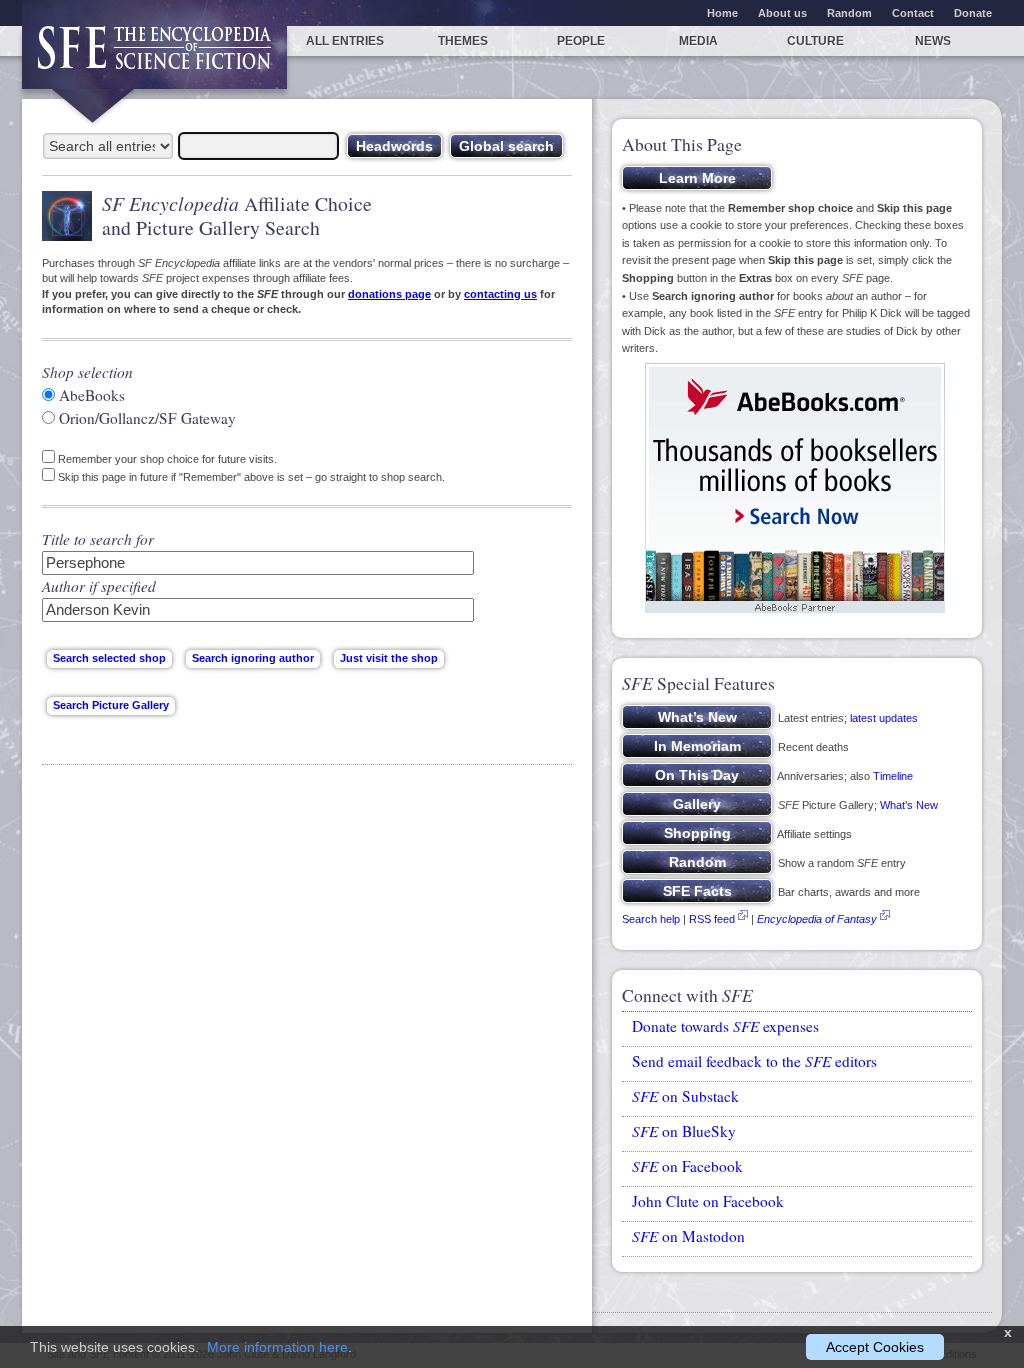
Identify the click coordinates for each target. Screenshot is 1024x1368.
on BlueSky (684, 1131)
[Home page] (154, 57)
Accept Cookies (875, 1347)
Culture (815, 41)
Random (849, 13)
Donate (973, 13)
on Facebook (687, 1166)
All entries (345, 41)
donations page (389, 294)
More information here (277, 1347)
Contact (913, 13)
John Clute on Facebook (708, 1201)
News (933, 41)
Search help (651, 919)
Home (722, 13)
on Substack (685, 1096)
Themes (463, 41)
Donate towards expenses (725, 1026)
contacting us (500, 294)
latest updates (884, 718)
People (581, 41)
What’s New (909, 805)
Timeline (893, 776)
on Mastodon (688, 1236)
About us (782, 13)
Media (698, 41)
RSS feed (712, 919)
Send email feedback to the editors (754, 1061)
